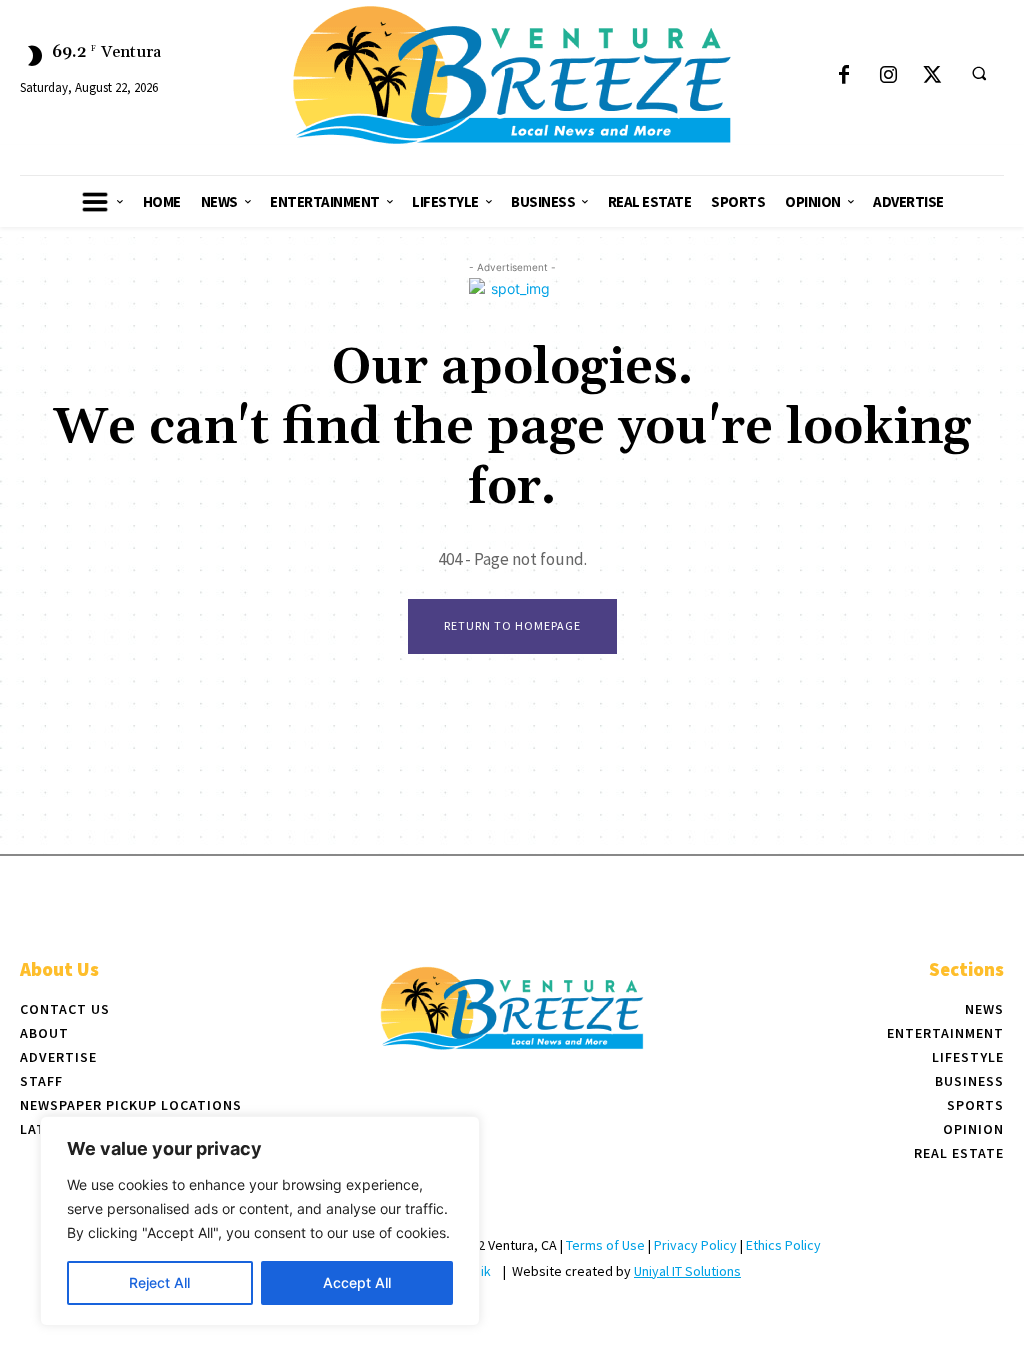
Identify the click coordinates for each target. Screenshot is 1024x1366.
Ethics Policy (783, 1245)
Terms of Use (605, 1245)
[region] (260, 1221)
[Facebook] (844, 76)
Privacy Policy (695, 1245)
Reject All (159, 1282)
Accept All (357, 1282)
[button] (979, 73)
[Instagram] (888, 76)
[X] (932, 76)
